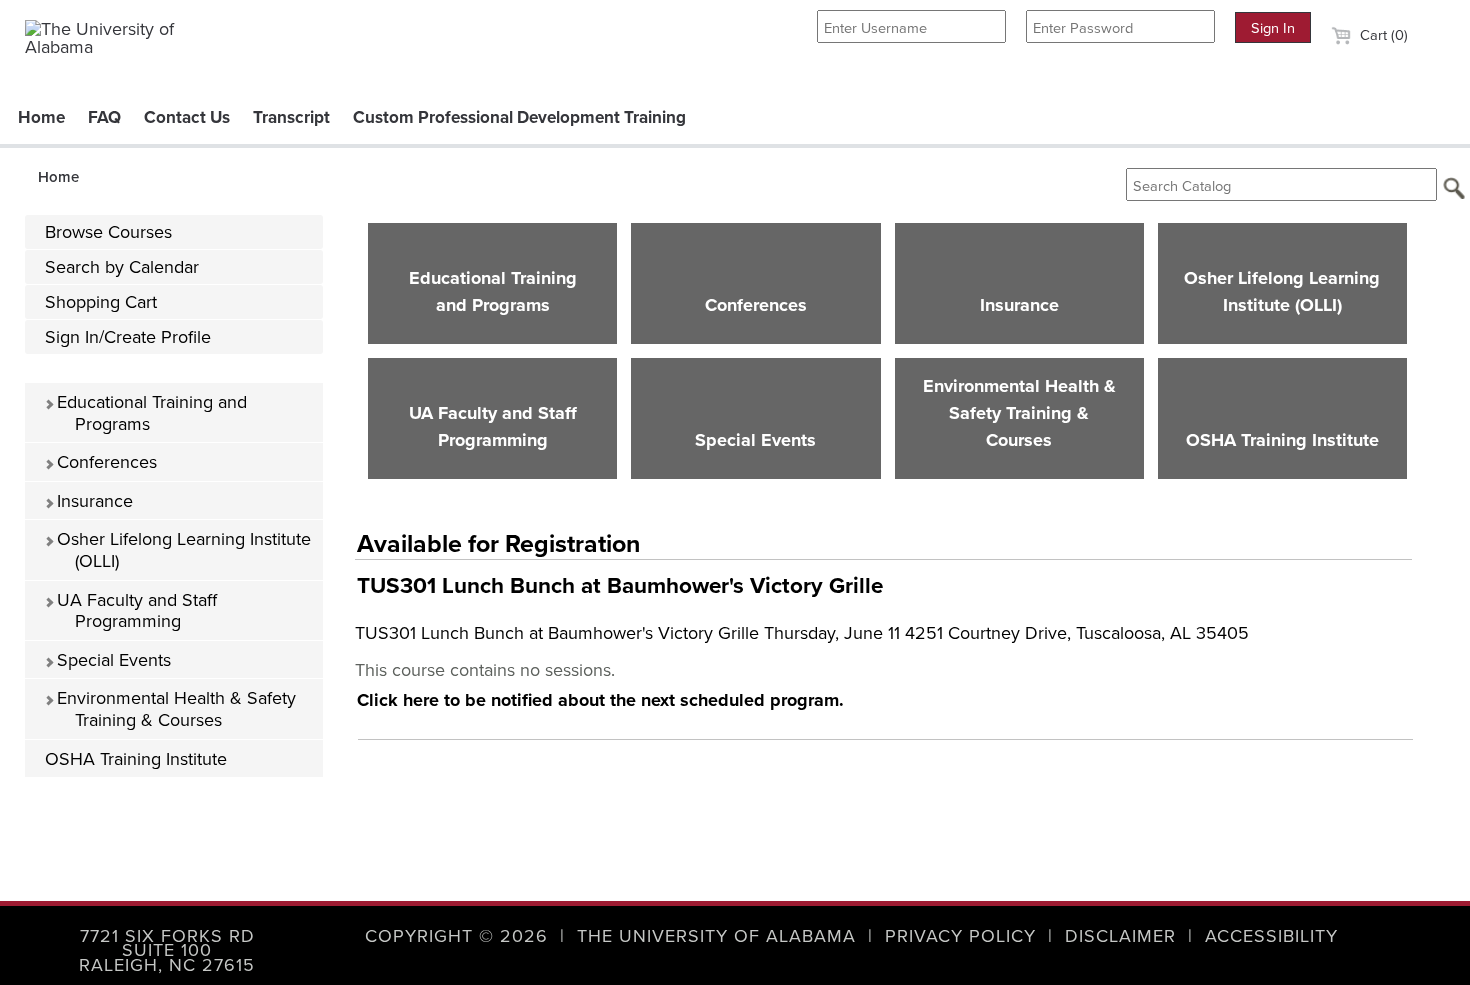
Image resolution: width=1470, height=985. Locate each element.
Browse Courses (108, 231)
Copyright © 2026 (456, 935)
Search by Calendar (122, 266)
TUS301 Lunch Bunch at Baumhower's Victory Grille (620, 585)
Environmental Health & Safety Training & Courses (174, 708)
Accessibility (1271, 935)
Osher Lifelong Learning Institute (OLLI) (181, 549)
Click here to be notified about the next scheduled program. (600, 700)
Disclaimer (1120, 935)
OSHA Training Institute (136, 758)
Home (41, 117)
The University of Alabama (716, 935)
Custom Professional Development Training (519, 117)
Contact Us (187, 117)
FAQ (104, 117)
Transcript (291, 117)
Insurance (92, 500)
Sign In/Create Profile (128, 336)
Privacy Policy (960, 935)
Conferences (104, 461)
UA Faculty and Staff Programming (134, 610)
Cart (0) (1382, 34)
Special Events (111, 659)
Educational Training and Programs (149, 412)
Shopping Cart (101, 301)
